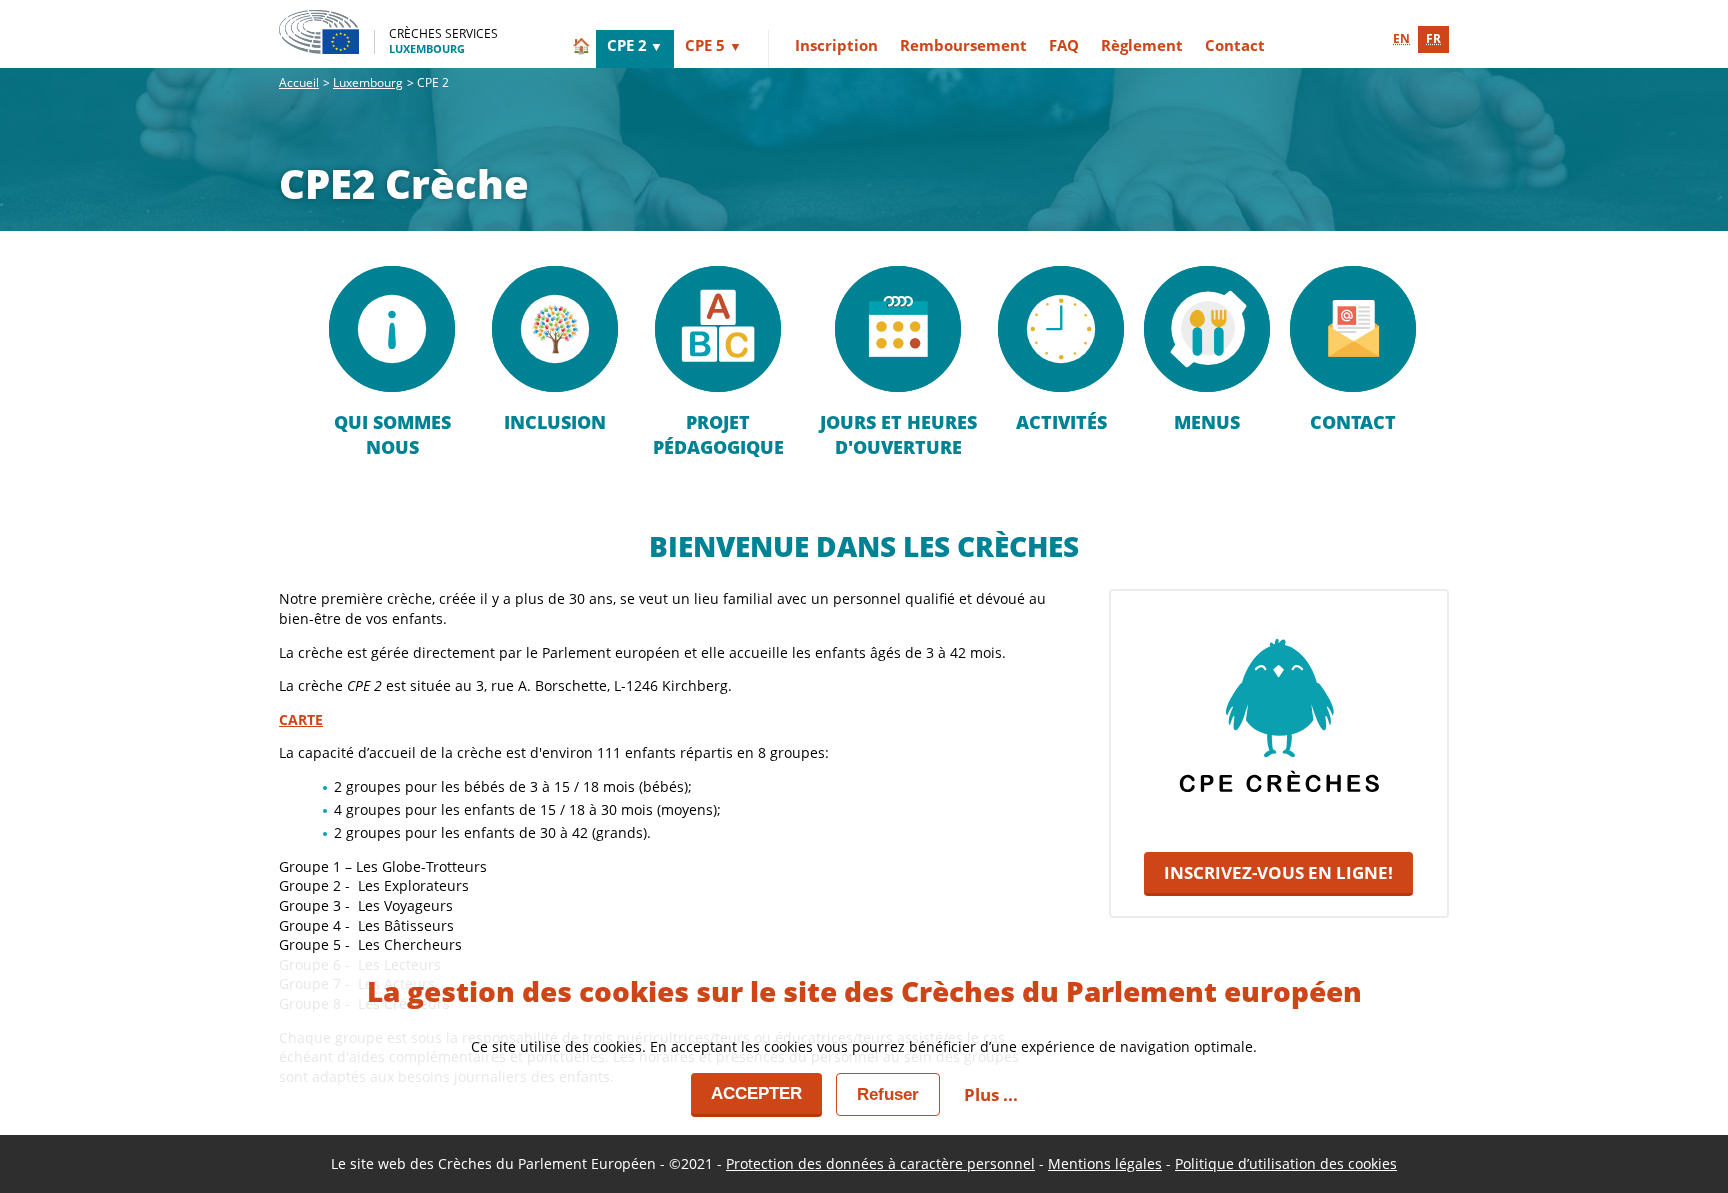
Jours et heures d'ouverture (898, 434)
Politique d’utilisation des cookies (1286, 1163)
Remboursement (963, 45)
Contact (1235, 45)
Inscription (836, 45)
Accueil (299, 82)
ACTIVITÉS (1061, 422)
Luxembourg (368, 82)
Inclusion (555, 422)
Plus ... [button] (991, 1094)
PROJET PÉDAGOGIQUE (718, 434)
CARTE (301, 719)
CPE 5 (705, 45)
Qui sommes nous (392, 434)
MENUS (1207, 422)
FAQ (1064, 45)
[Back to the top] (1680, 1105)
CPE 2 (627, 45)
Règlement (1142, 45)
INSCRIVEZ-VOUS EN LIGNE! (1278, 872)
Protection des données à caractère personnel (880, 1163)
